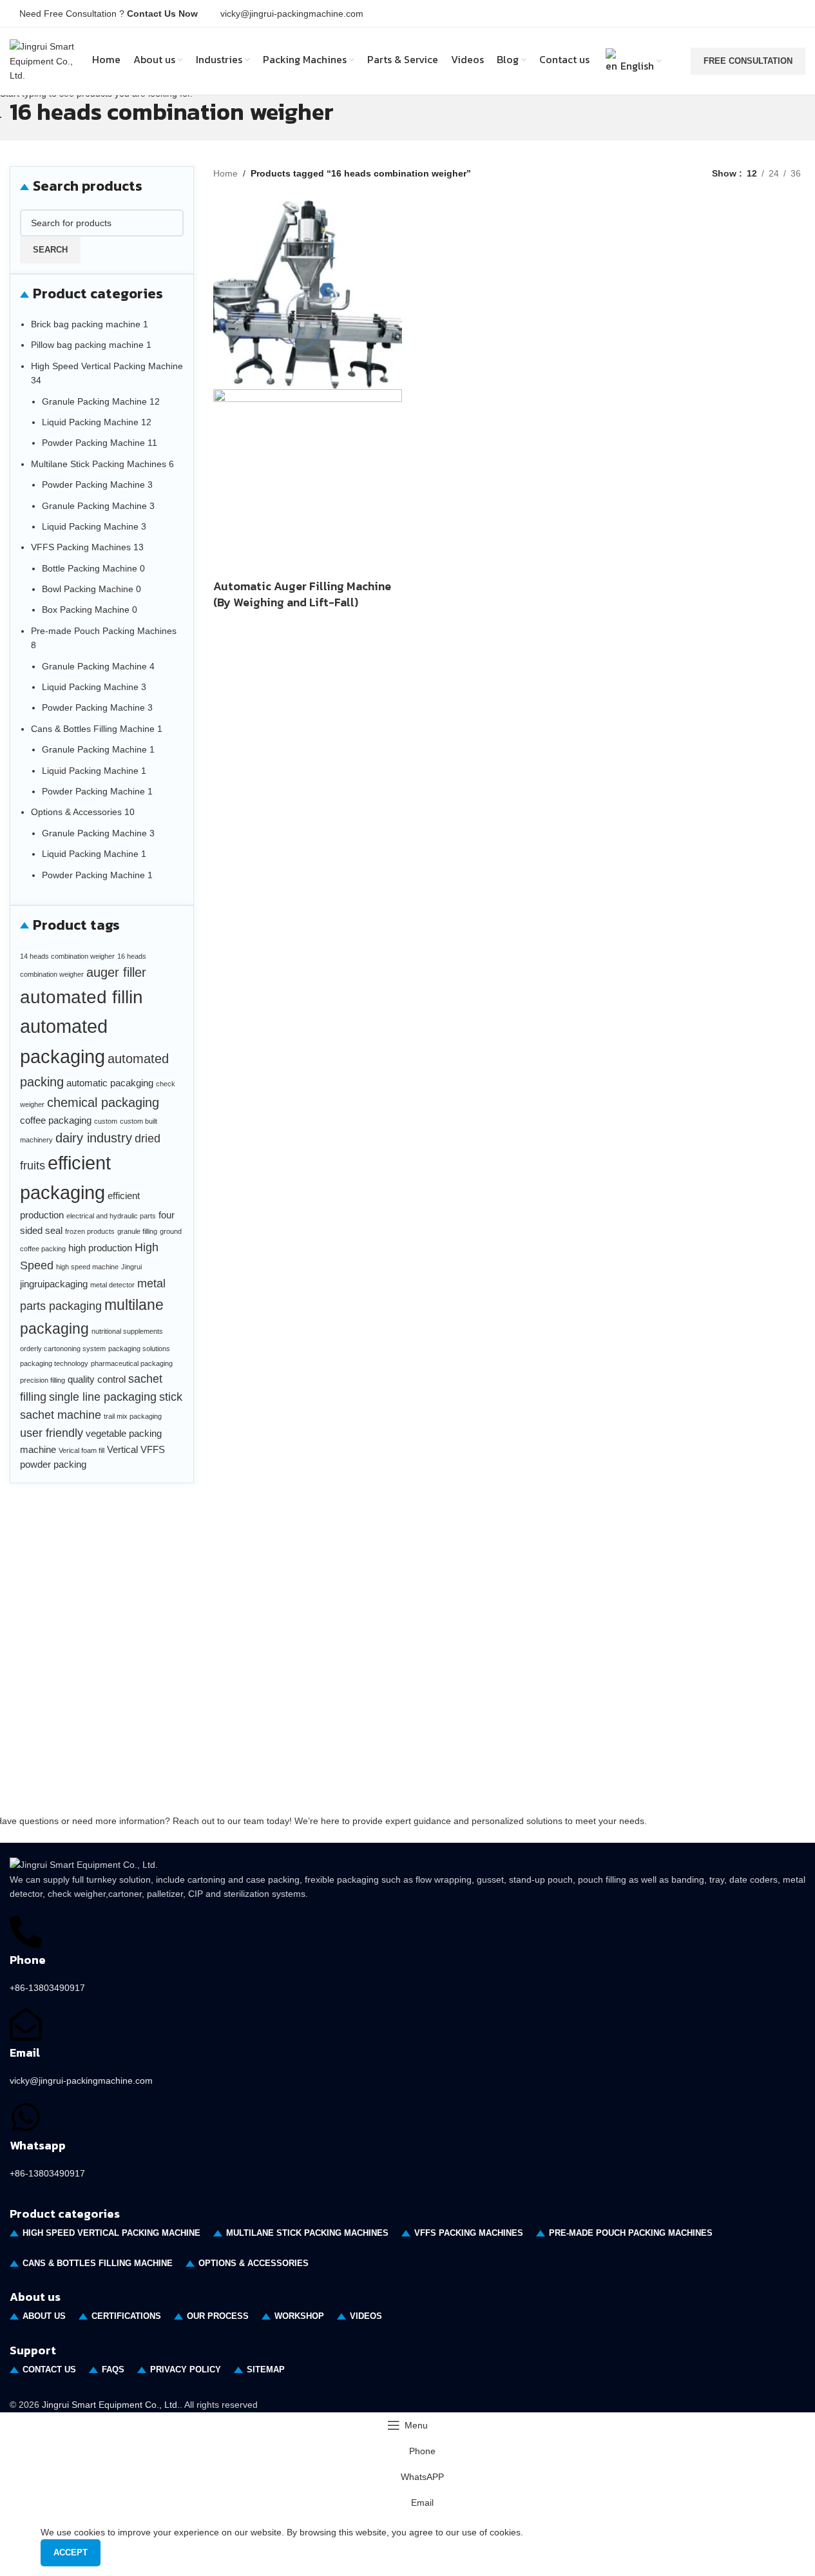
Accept (71, 2552)
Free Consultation (748, 61)
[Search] (678, 61)
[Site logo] (43, 61)
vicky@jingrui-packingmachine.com (292, 14)
